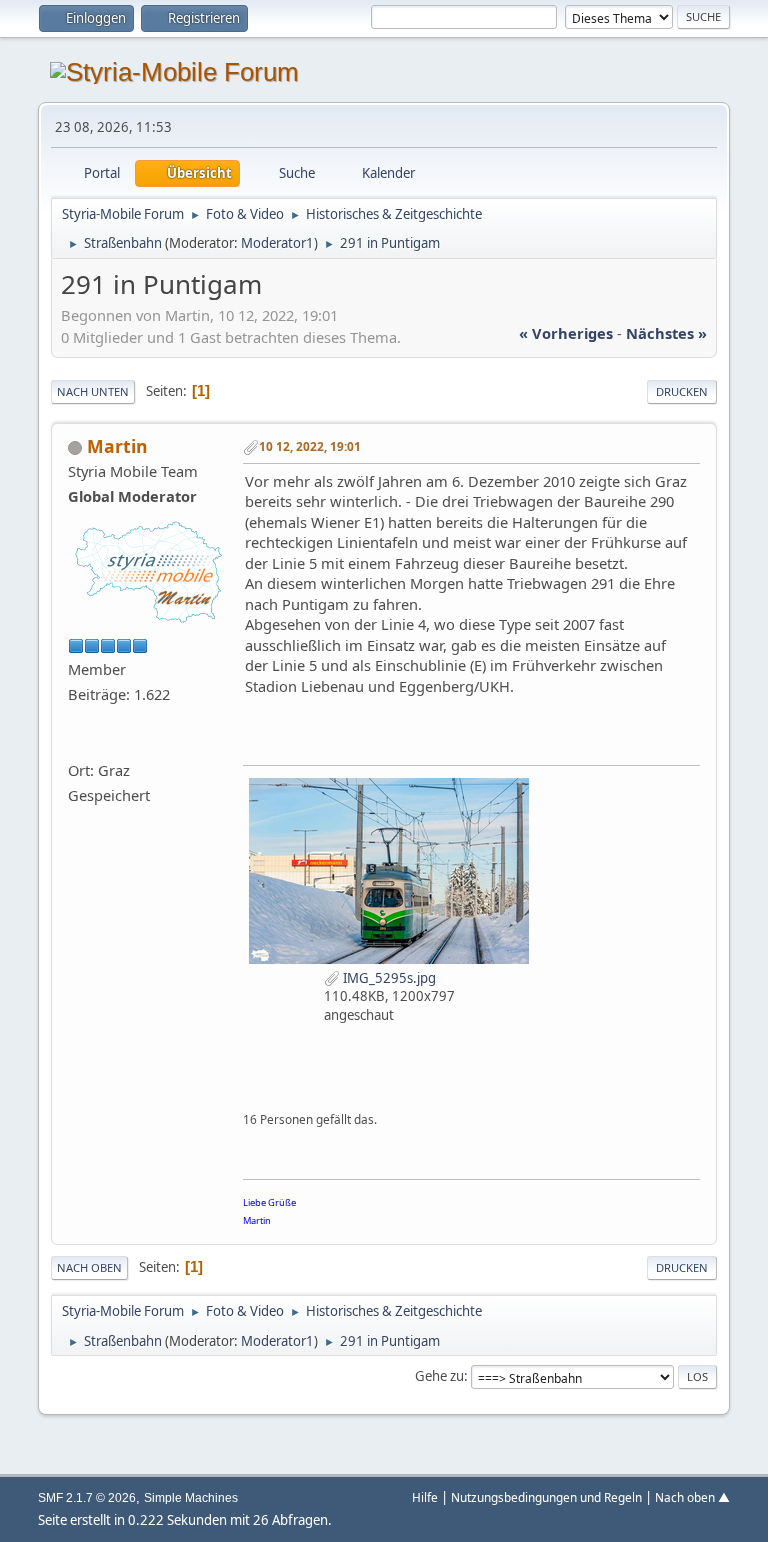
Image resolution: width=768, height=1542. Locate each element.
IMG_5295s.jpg (388, 978)
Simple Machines (191, 1498)
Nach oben (89, 1267)
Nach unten (93, 391)
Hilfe (425, 1497)
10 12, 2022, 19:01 (310, 446)
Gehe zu (439, 1376)
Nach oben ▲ (692, 1497)
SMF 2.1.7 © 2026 (87, 1498)
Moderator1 (277, 243)
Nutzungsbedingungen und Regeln (546, 1497)
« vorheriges (566, 333)
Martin (117, 446)
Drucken (682, 391)
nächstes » (666, 333)
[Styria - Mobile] (76, 744)
